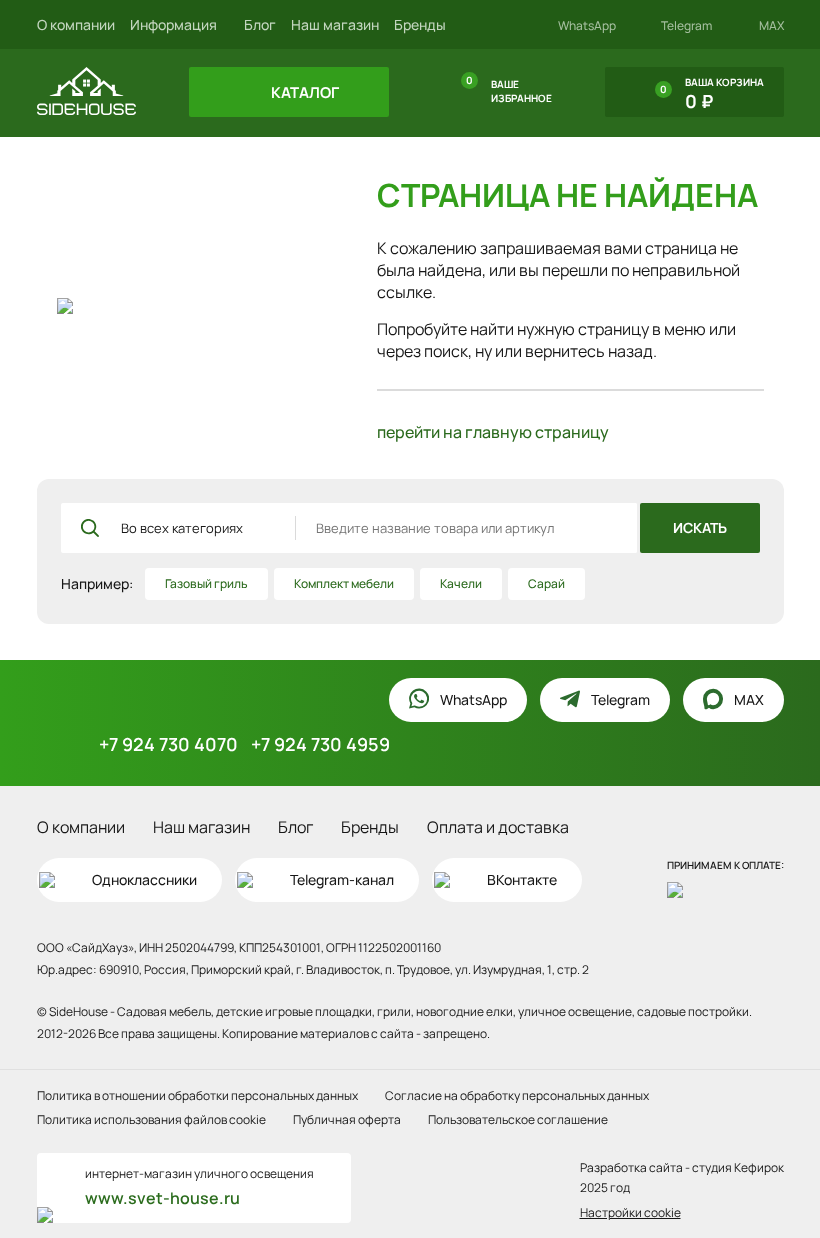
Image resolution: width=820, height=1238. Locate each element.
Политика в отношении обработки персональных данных (197, 1095)
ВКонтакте (522, 879)
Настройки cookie (630, 1212)
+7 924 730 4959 (320, 744)
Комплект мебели (344, 583)
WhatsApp (587, 26)
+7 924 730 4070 (168, 744)
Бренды (420, 24)
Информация (175, 24)
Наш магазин (335, 24)
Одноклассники (144, 879)
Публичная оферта (347, 1119)
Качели (461, 583)
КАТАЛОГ (303, 92)
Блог (260, 24)
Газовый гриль (206, 583)
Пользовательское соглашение (518, 1119)
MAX (771, 26)
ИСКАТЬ (700, 527)
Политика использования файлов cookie (151, 1119)
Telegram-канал (342, 879)
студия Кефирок (738, 1167)
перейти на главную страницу (493, 432)
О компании (76, 24)
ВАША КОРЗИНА (712, 94)
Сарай (546, 583)
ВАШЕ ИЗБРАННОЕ (509, 89)
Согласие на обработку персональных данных (517, 1095)
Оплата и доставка (498, 827)
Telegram (686, 26)
